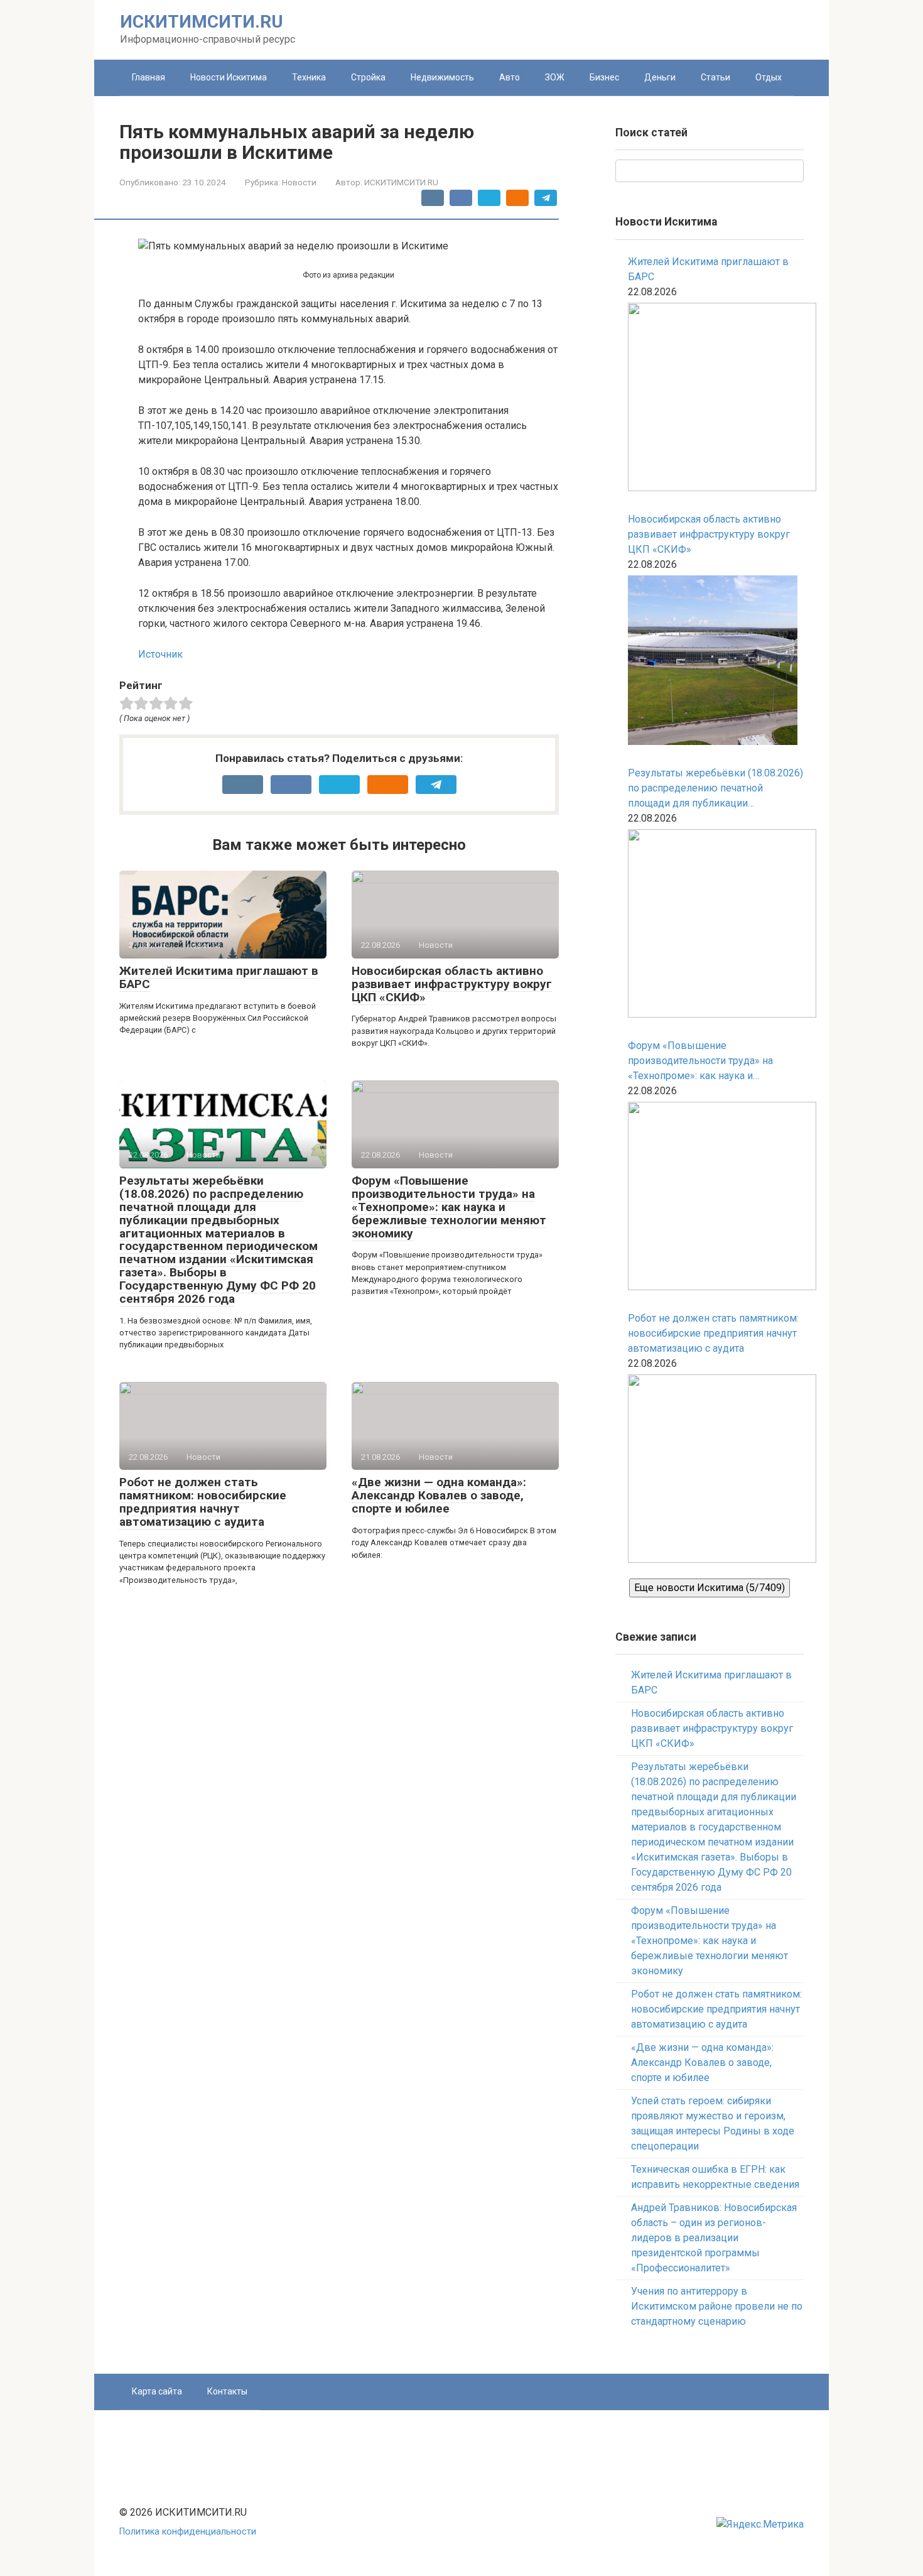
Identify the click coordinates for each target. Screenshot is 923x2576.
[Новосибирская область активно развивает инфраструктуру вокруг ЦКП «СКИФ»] (713, 662)
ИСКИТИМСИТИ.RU (202, 22)
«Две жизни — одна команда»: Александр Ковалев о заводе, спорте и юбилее (439, 1495)
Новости (299, 182)
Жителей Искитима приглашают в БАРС (219, 977)
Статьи (715, 77)
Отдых (769, 77)
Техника (309, 77)
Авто (510, 77)
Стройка (368, 77)
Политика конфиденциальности (188, 2532)
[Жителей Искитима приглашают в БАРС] (716, 399)
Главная (148, 77)
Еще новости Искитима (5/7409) (710, 1588)
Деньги (660, 77)
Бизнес (604, 77)
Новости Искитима (229, 77)
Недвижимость (442, 77)
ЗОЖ (555, 77)
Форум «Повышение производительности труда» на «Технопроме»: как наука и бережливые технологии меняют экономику (449, 1207)
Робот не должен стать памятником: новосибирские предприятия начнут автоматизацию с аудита (203, 1502)
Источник (160, 654)
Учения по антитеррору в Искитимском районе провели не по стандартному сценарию (717, 2306)
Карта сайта (157, 2391)
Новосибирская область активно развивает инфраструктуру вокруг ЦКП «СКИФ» (452, 984)
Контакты (227, 2391)
